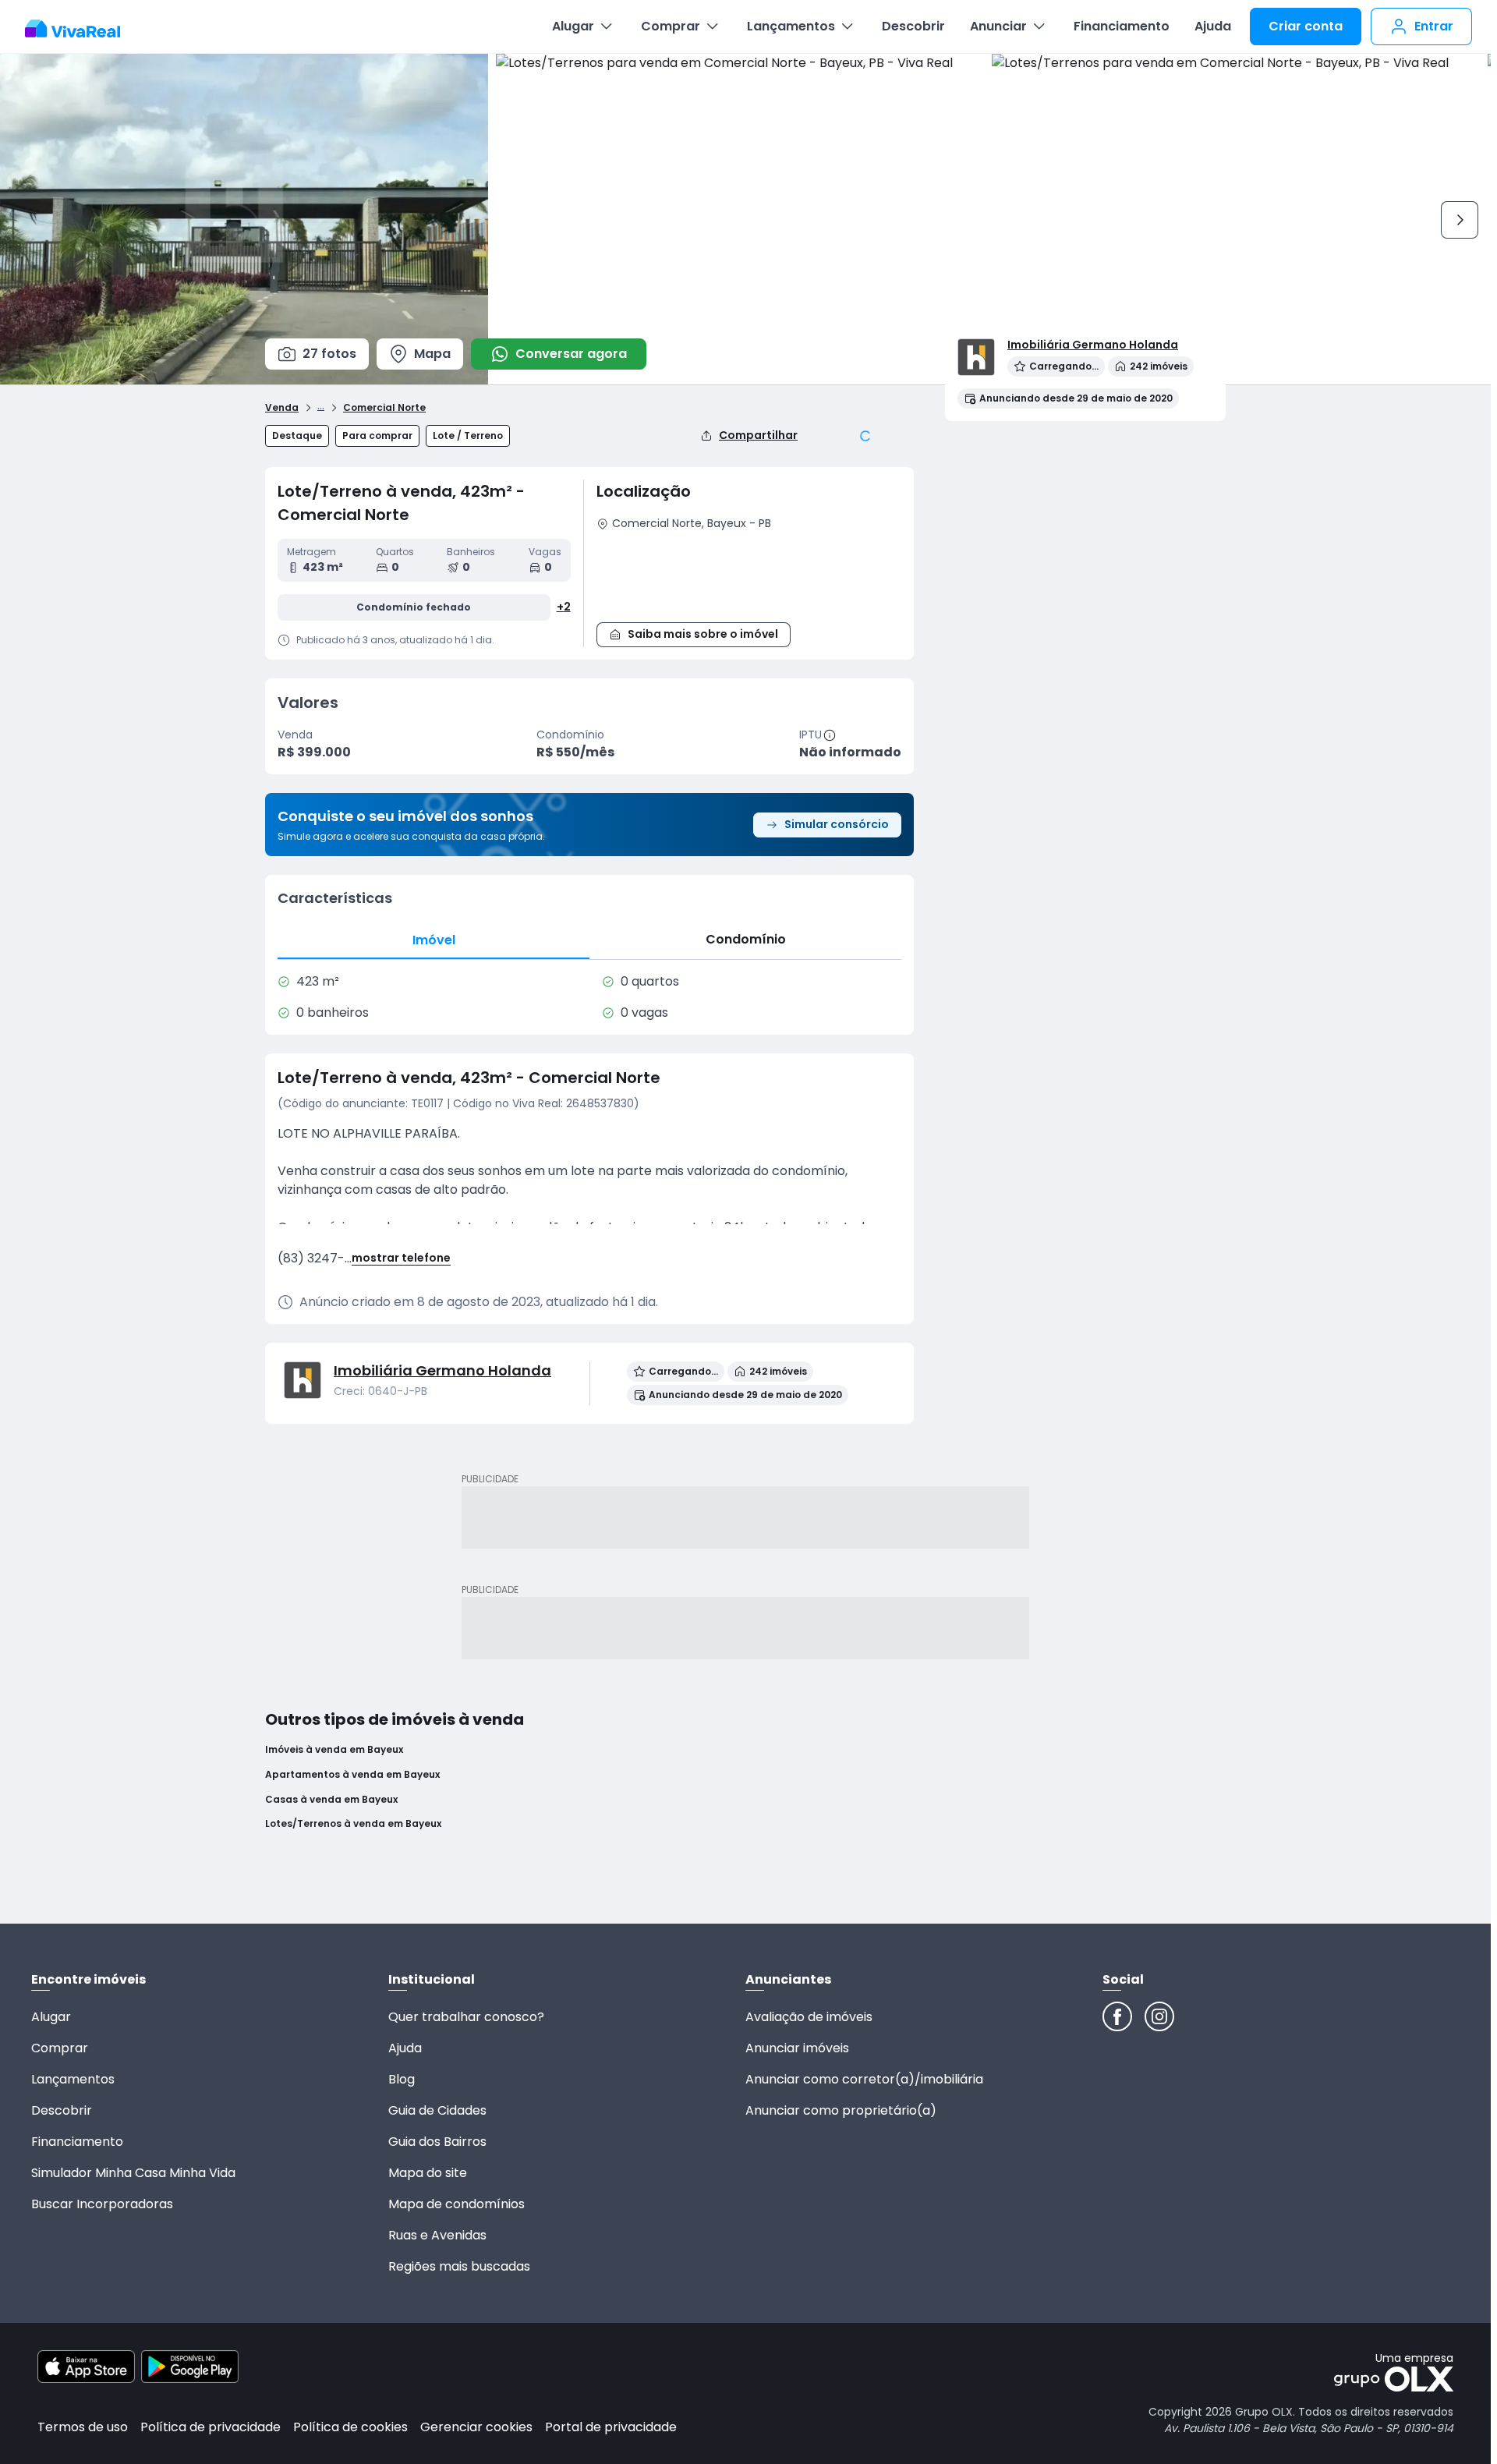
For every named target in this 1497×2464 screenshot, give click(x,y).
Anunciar (998, 26)
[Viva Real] (81, 29)
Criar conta (1306, 26)
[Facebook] (1117, 2016)
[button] (749, 574)
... (321, 405)
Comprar (671, 26)
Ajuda (1213, 26)
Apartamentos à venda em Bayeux (352, 1775)
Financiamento (1122, 26)
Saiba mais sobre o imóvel (703, 634)
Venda (282, 408)
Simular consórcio (837, 824)
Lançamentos (791, 26)
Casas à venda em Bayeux (331, 1800)
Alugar (573, 26)
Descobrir (913, 26)
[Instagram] (1159, 2016)
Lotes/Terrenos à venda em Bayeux (353, 1824)
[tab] (434, 940)
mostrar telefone (401, 1258)
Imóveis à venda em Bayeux (334, 1750)
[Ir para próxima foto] (1460, 220)
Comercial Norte (384, 408)
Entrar (1434, 26)
